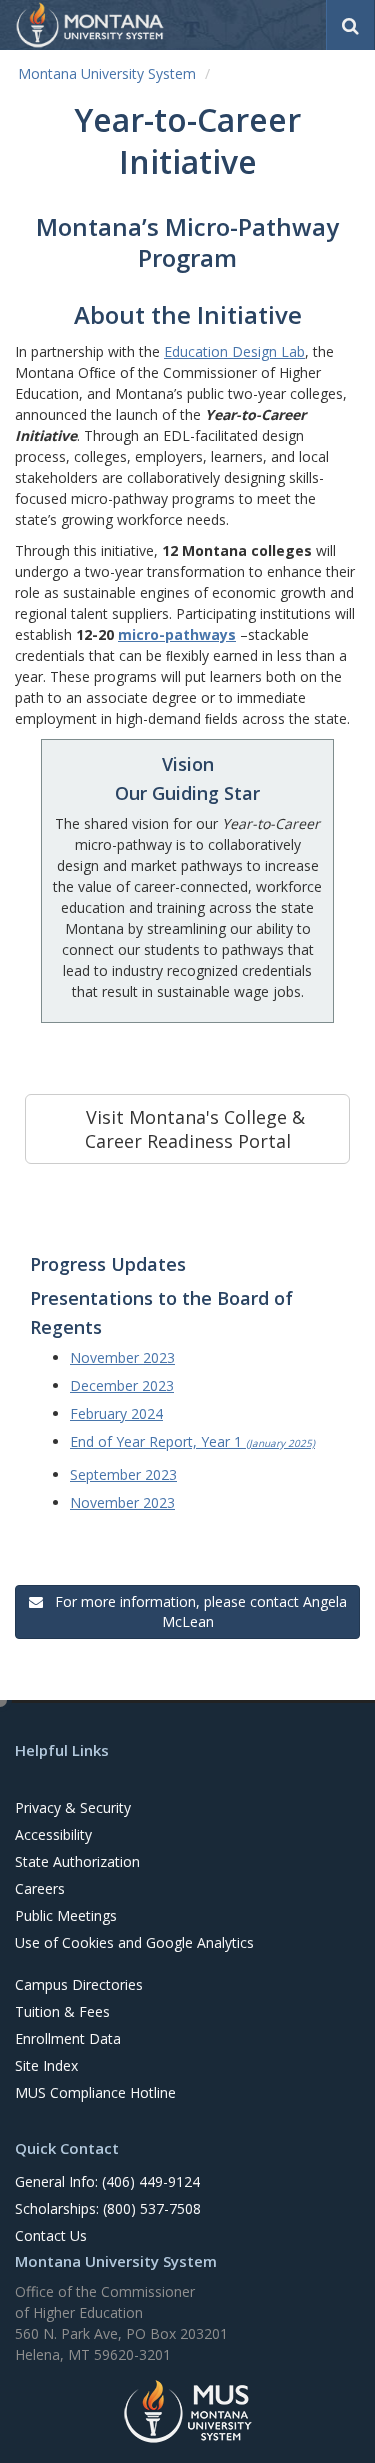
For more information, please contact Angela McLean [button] (197, 1611)
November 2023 (122, 1357)
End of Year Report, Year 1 (192, 1441)
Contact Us (51, 2235)
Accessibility (53, 1834)
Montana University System (107, 73)
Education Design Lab (234, 351)
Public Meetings (66, 1915)
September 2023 (123, 1474)
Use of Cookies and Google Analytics (134, 1942)
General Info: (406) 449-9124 (107, 2181)
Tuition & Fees (62, 2011)
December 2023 (122, 1385)
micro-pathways (177, 634)
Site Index (46, 2065)
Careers (40, 1888)
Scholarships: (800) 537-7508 (108, 2208)
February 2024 (116, 1413)
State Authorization (77, 1861)
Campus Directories (79, 1984)
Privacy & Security (73, 1807)
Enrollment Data (68, 2038)
